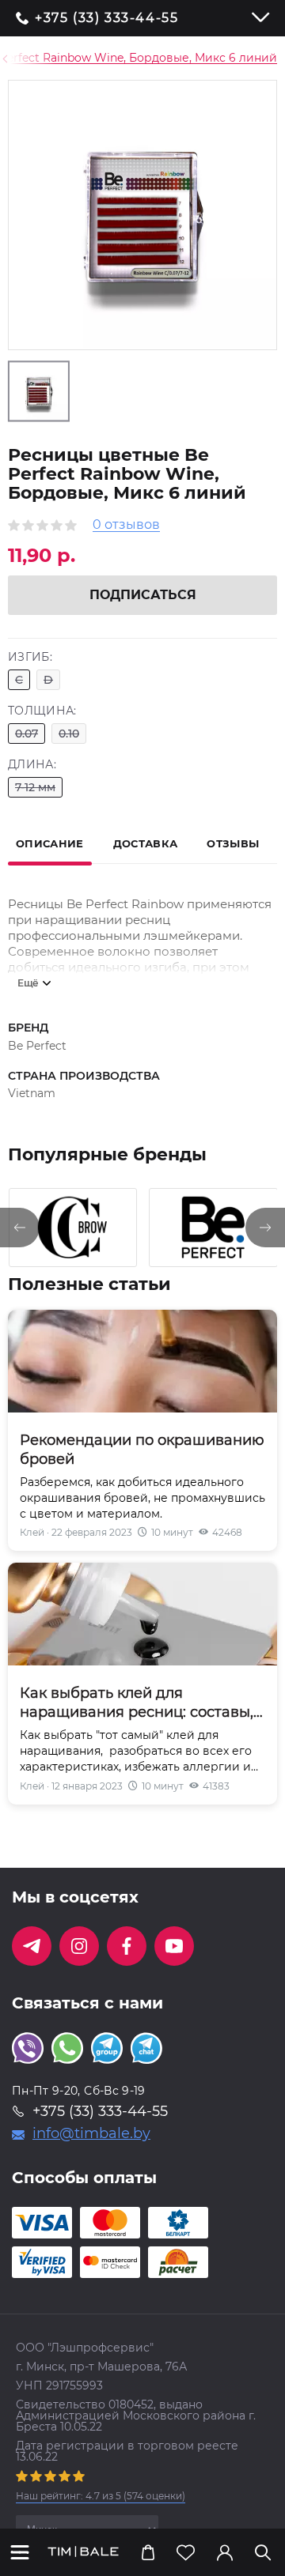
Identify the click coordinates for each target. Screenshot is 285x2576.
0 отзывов (126, 525)
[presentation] (20, 1228)
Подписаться (143, 595)
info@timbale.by (91, 2133)
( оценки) (101, 2496)
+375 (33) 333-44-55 (106, 18)
